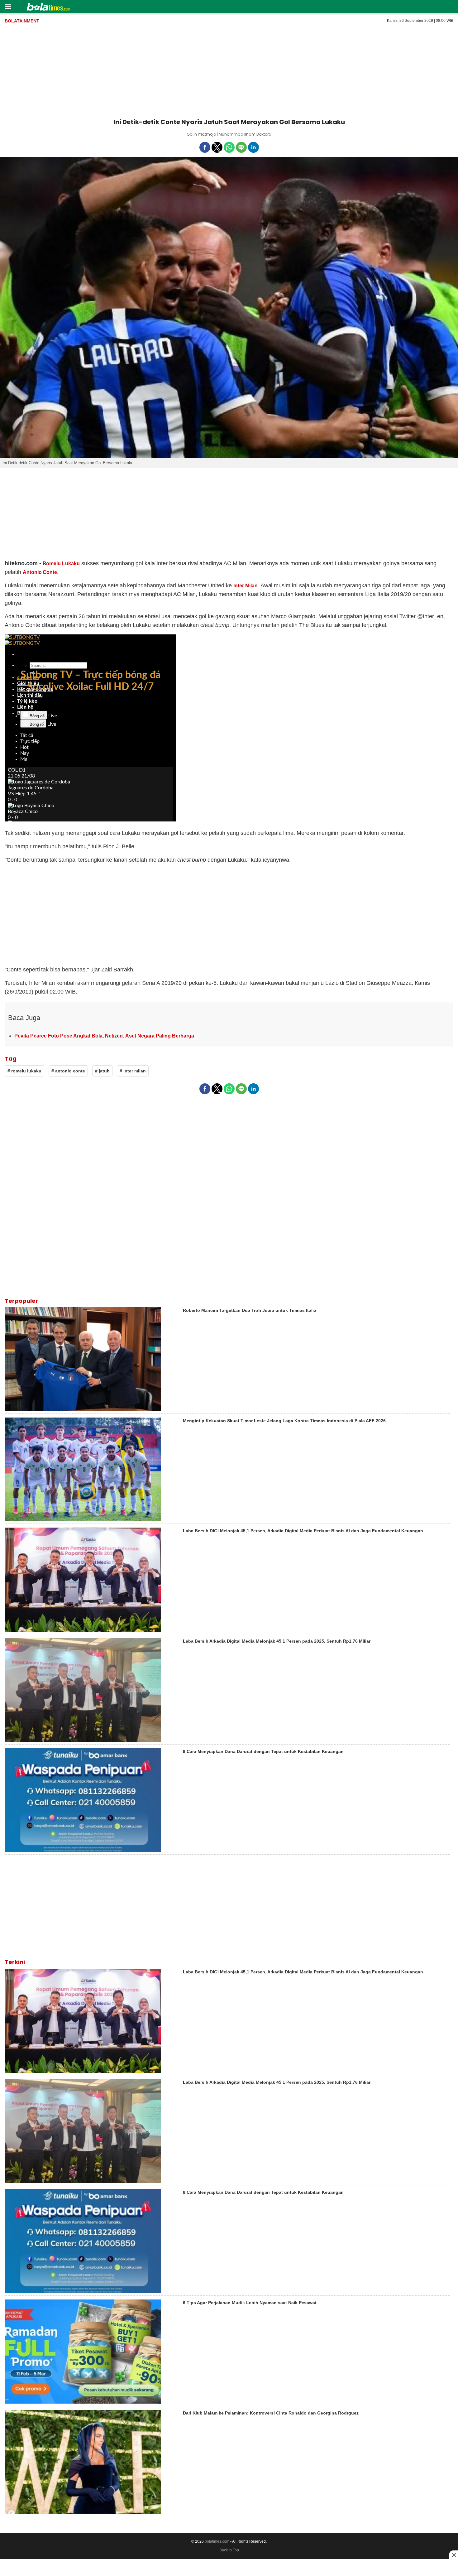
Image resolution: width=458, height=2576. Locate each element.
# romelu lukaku (24, 1071)
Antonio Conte (40, 572)
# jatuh (102, 1071)
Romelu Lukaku (61, 563)
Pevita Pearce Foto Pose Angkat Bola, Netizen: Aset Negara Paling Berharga (104, 1036)
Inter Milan (246, 586)
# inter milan (133, 1071)
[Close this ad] (454, 2555)
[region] (229, 70)
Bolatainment (22, 21)
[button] (8, 6)
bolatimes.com (217, 2541)
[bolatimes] (48, 7)
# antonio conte (68, 1071)
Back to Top (229, 2550)
